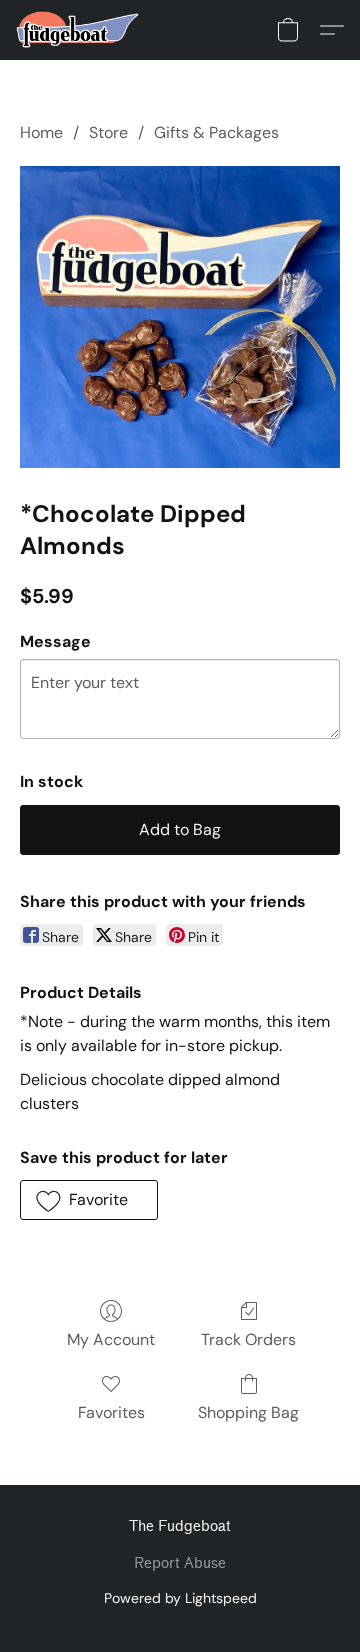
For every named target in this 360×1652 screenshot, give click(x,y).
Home (41, 132)
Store (108, 132)
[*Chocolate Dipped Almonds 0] (180, 316)
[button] (81, 30)
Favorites (111, 1412)
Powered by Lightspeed (180, 1598)
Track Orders (248, 1339)
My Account (111, 1339)
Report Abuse (180, 1563)
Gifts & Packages (216, 132)
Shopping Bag (248, 1412)
